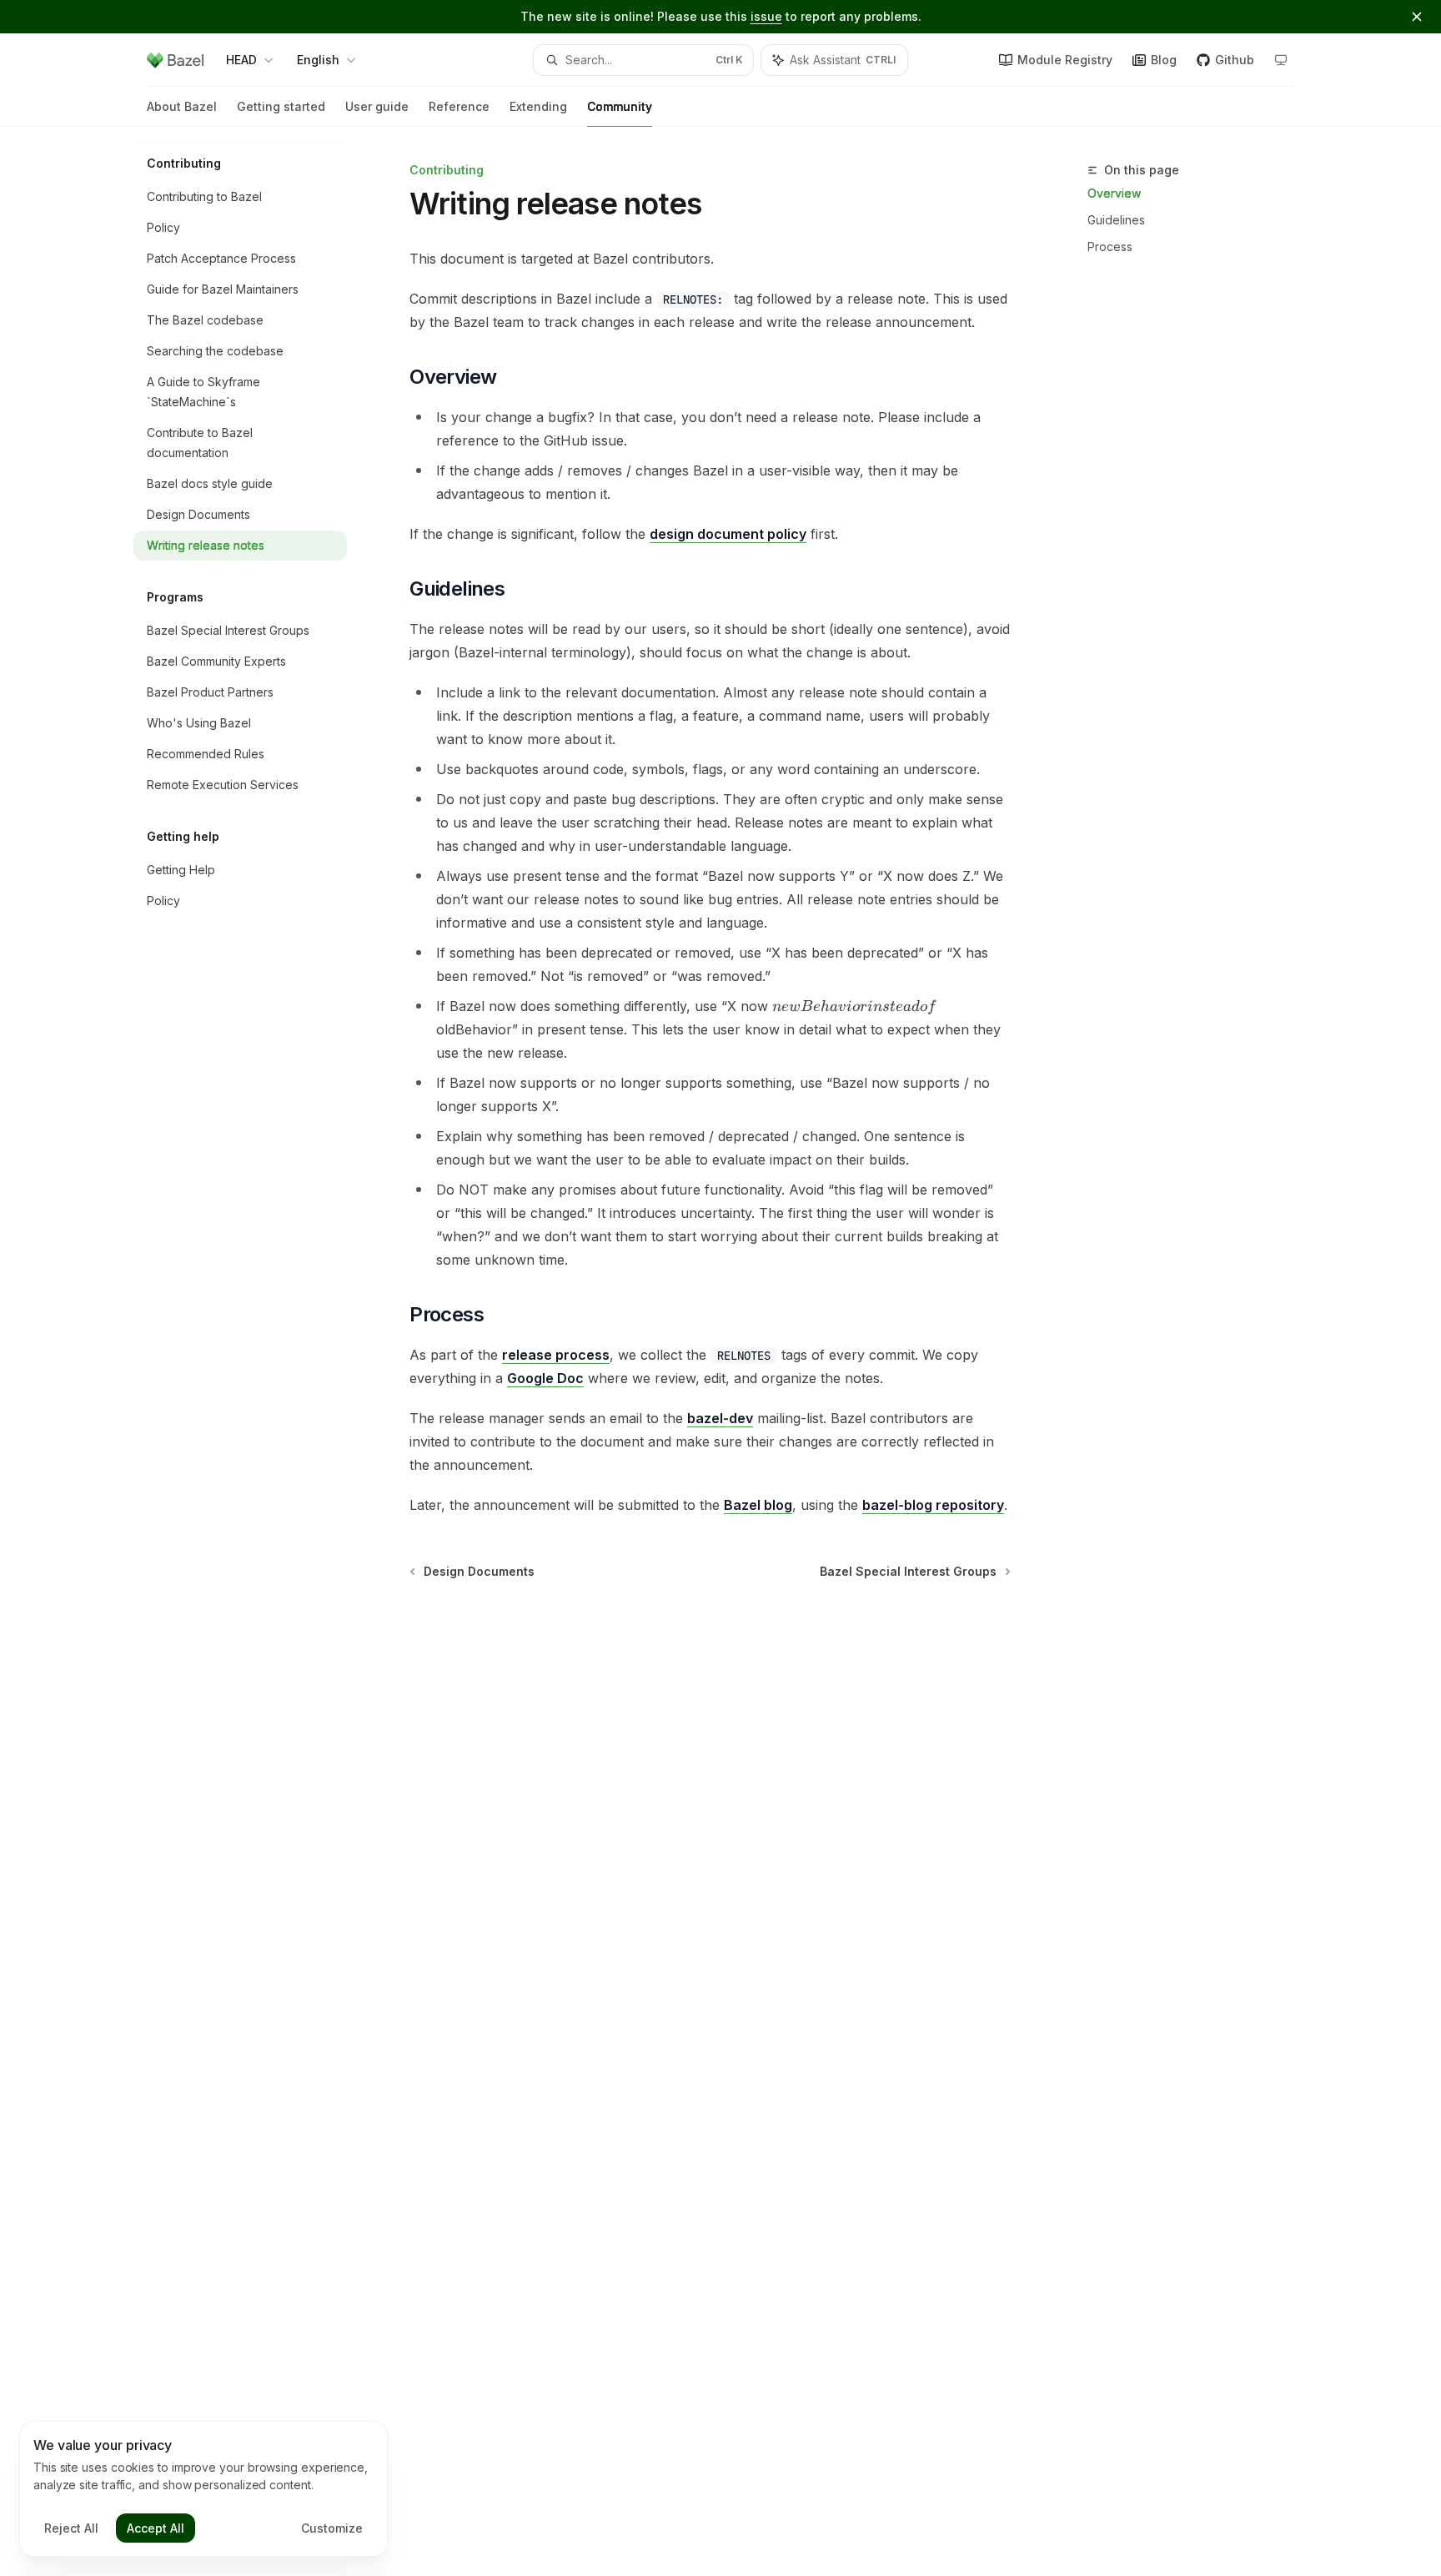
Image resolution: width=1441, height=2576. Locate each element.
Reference (459, 106)
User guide (377, 106)
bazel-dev (720, 1418)
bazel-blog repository (933, 1505)
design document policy (728, 534)
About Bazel (182, 106)
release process (556, 1355)
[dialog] (203, 2489)
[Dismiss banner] (1417, 17)
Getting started (281, 106)
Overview (1114, 193)
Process (1110, 247)
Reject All (71, 2528)
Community (620, 106)
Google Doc (545, 1378)
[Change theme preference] (1281, 60)
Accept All (156, 2528)
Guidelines (1116, 220)
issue (766, 16)
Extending (538, 106)
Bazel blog (758, 1505)
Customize (332, 2528)
